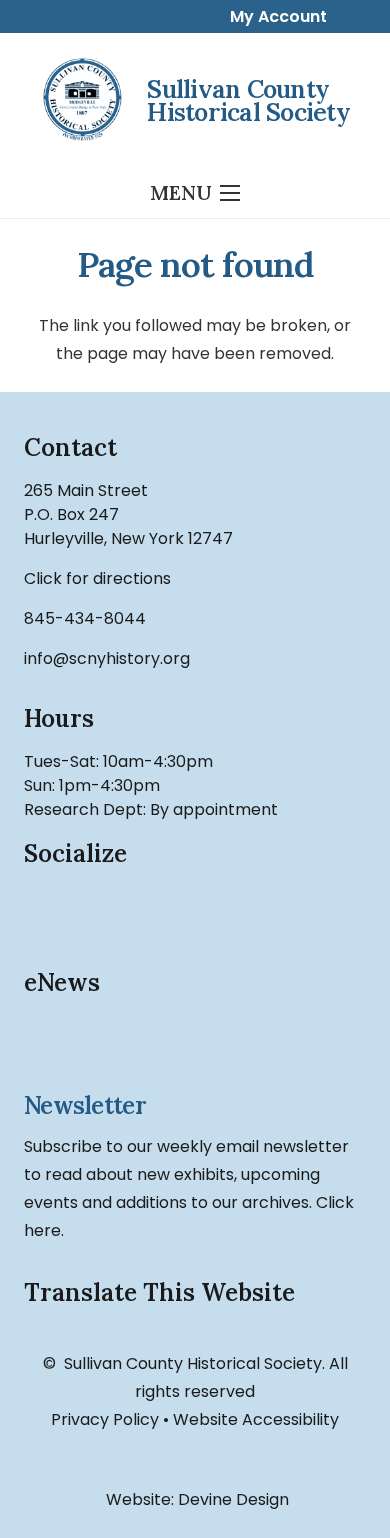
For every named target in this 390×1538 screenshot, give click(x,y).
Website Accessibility (256, 1419)
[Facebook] (49, 910)
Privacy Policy (105, 1419)
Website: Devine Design (195, 1499)
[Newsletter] (195, 1046)
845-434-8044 (85, 618)
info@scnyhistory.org (107, 658)
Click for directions (97, 578)
